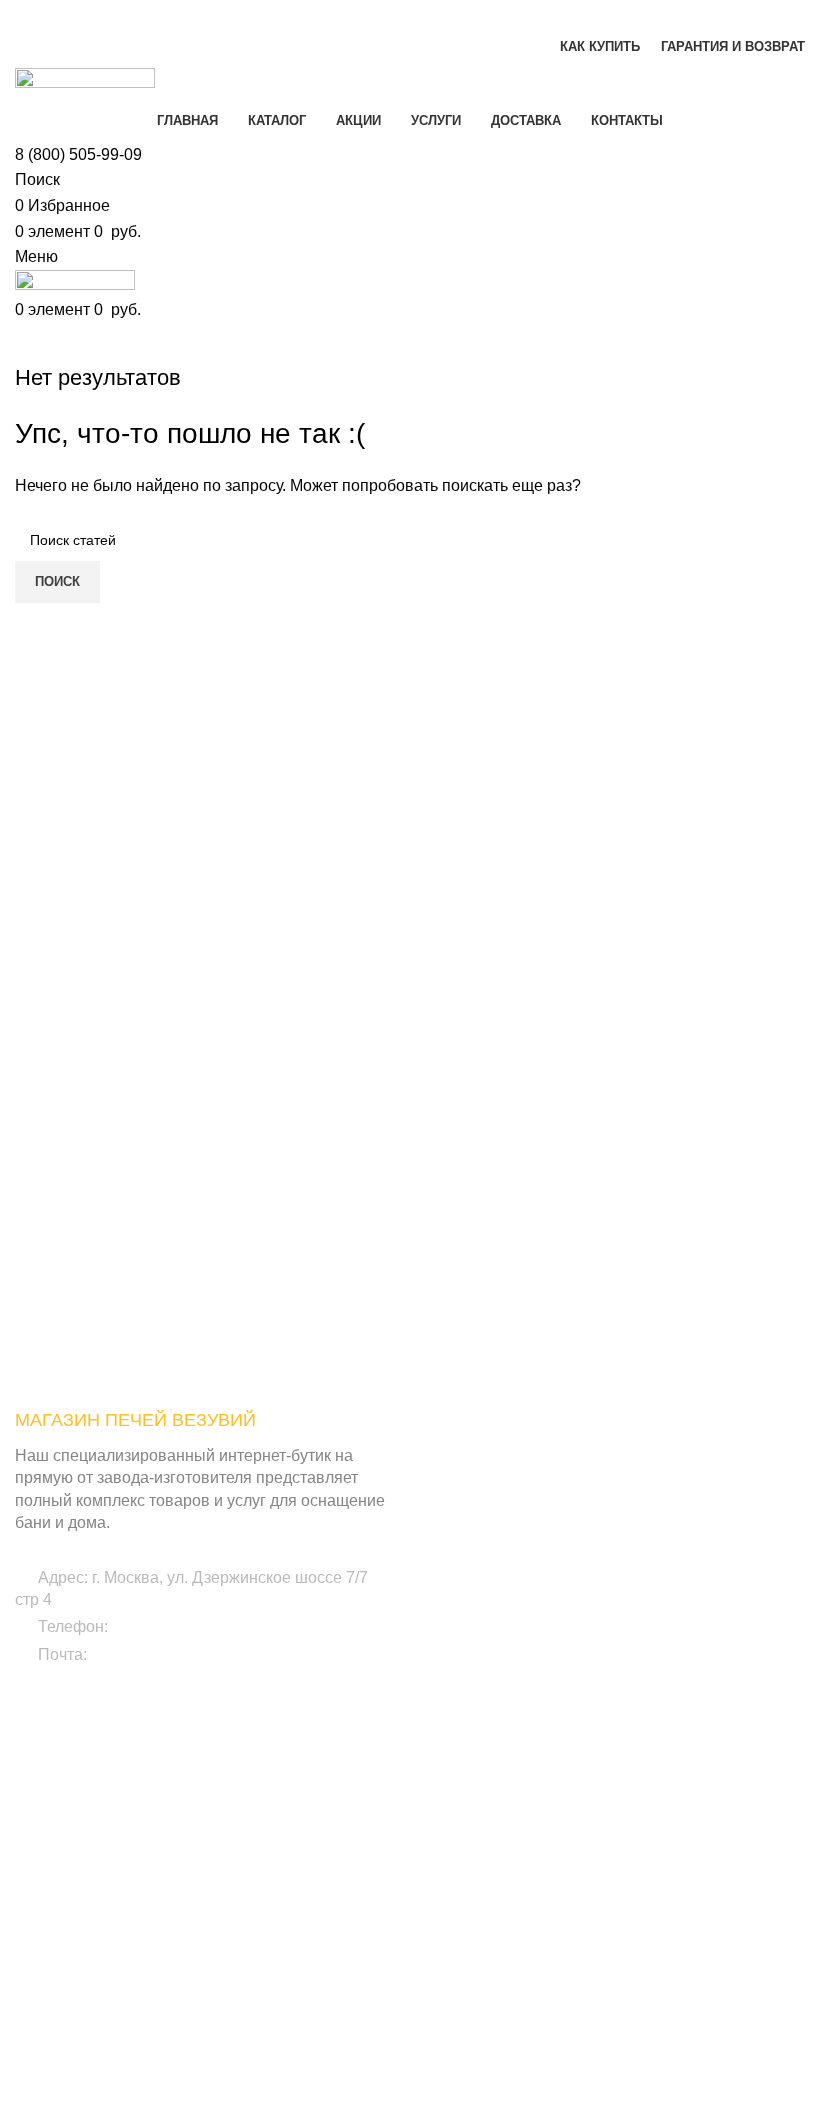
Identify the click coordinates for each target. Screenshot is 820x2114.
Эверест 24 (52, 2023)
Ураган (37, 1921)
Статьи (584, 1886)
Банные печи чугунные (637, 1466)
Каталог (587, 1784)
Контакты (592, 2023)
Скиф (306, 1886)
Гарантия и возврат (625, 1955)
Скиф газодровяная (353, 1955)
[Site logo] (85, 82)
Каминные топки (616, 1706)
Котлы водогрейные (627, 1671)
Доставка (591, 1989)
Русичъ (311, 1852)
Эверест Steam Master (88, 2057)
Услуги (583, 1852)
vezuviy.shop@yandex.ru (180, 1654)
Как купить (596, 1921)
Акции (581, 1818)
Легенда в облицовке (83, 1818)
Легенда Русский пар (84, 1852)
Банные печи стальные (638, 1500)
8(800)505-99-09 (171, 1626)
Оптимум (318, 1818)
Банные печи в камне (632, 1569)
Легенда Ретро (63, 1886)
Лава (304, 1784)
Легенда (42, 1784)
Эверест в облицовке (83, 1955)
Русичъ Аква (328, 1921)
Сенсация (47, 1989)
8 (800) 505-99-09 (78, 154)
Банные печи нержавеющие (654, 1535)
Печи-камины (606, 1603)
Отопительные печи (627, 1637)
